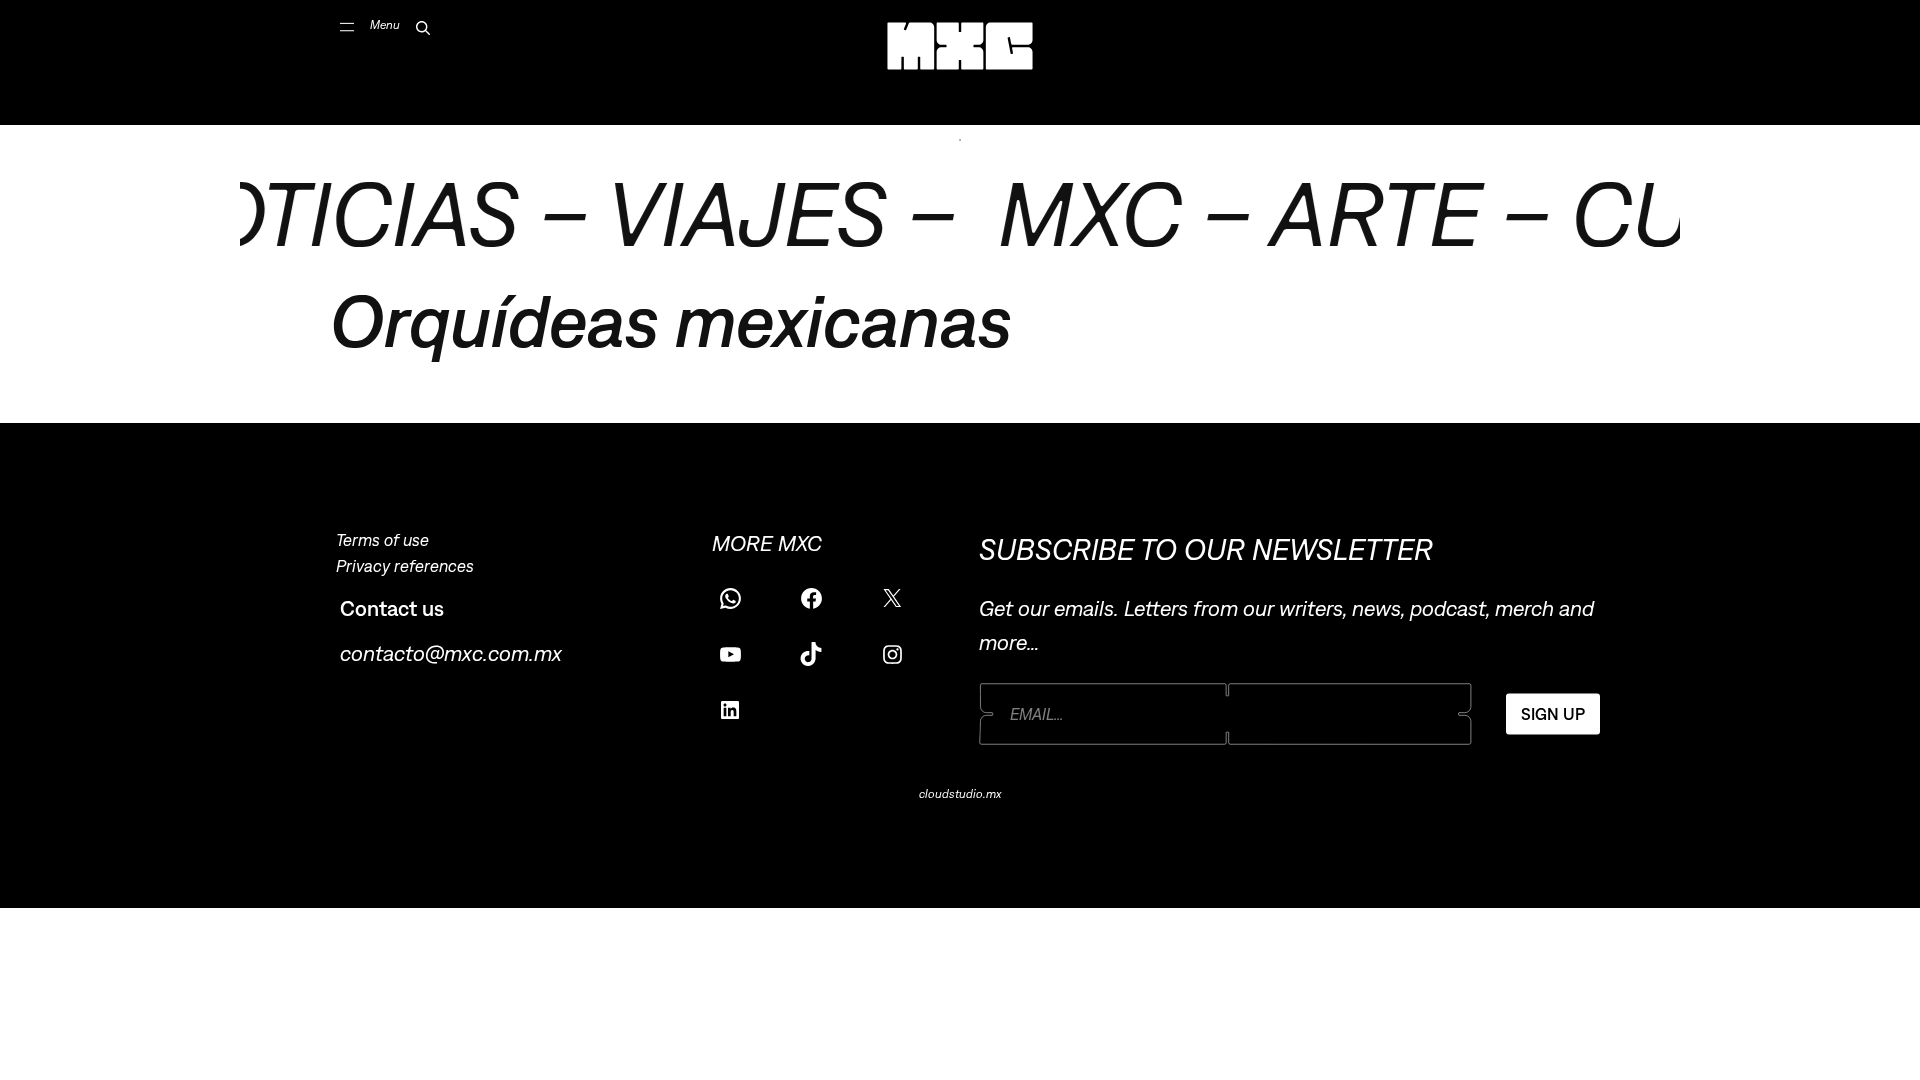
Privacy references (405, 566)
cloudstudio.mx (960, 794)
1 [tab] (960, 140)
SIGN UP (1553, 714)
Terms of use (382, 540)
